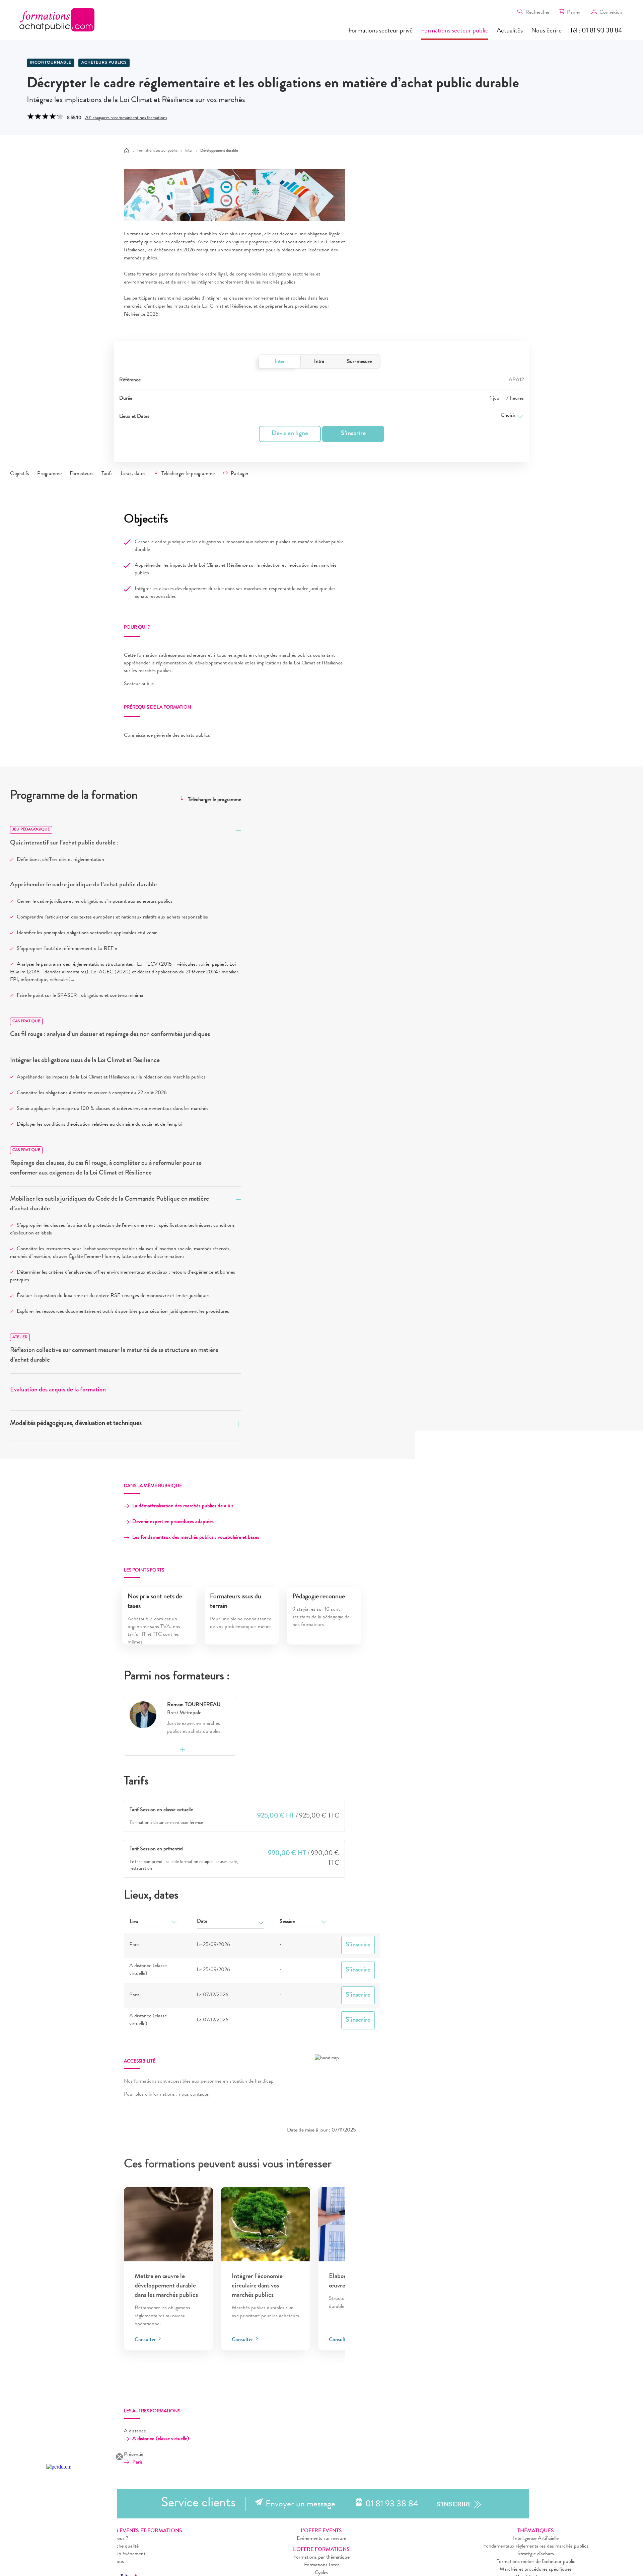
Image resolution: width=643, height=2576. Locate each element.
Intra (319, 362)
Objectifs (20, 474)
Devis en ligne (290, 434)
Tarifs (107, 474)
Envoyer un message (300, 2505)
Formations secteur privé (380, 31)
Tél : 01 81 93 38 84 (596, 31)
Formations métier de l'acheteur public (536, 2562)
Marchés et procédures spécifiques (536, 2570)
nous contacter (194, 2095)
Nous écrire (546, 31)
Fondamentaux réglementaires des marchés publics (536, 2547)
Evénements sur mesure (321, 2539)
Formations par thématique (321, 2558)
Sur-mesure (359, 362)
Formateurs (82, 474)
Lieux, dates (133, 474)
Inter (280, 362)
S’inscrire (353, 434)
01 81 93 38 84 (392, 2505)
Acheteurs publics (104, 63)
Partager (240, 474)
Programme (49, 474)
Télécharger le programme (188, 474)
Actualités (510, 31)
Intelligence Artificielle (536, 2539)
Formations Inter (321, 2565)
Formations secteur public (455, 31)
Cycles (321, 2573)
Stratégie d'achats (536, 2554)
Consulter (146, 2340)
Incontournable (51, 63)
